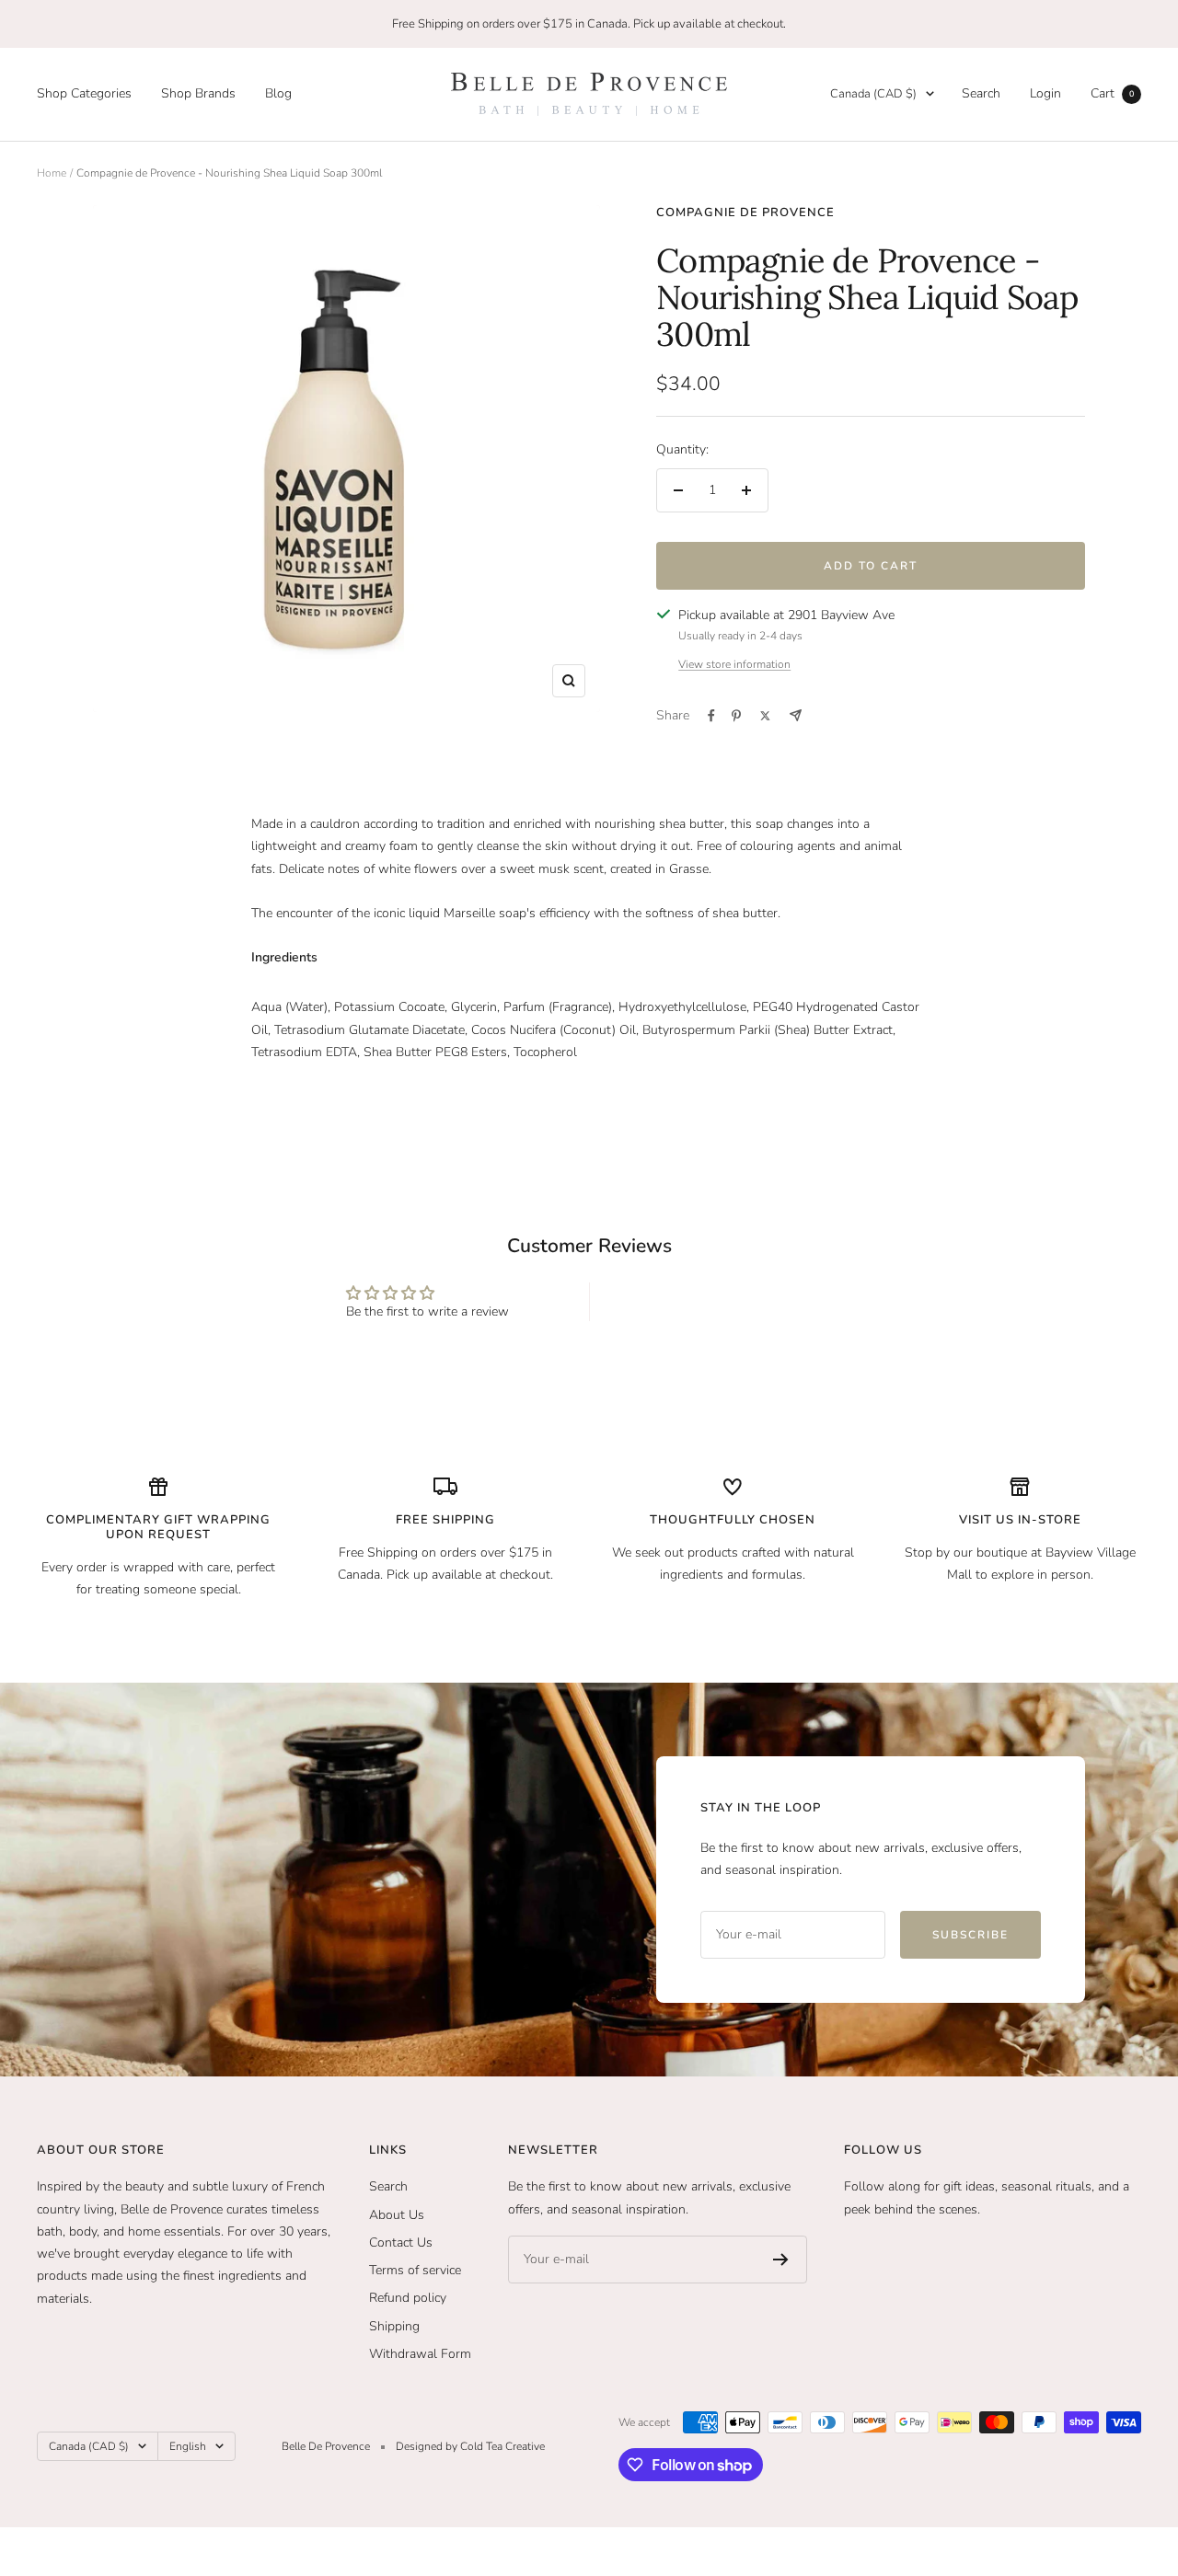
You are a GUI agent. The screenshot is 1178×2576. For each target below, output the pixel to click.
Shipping (394, 2326)
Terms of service (415, 2270)
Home (52, 173)
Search (981, 93)
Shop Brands (198, 93)
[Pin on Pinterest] (736, 716)
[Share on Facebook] (711, 716)
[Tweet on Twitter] (765, 716)
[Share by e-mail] (796, 715)
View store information (734, 664)
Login (1045, 93)
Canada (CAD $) (873, 94)
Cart (1112, 93)
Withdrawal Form (420, 2354)
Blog (278, 93)
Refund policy (408, 2298)
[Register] (781, 2260)
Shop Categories (84, 93)
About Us (397, 2215)
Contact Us (401, 2242)
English (188, 2446)
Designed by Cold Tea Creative (470, 2446)
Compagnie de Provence (745, 213)
